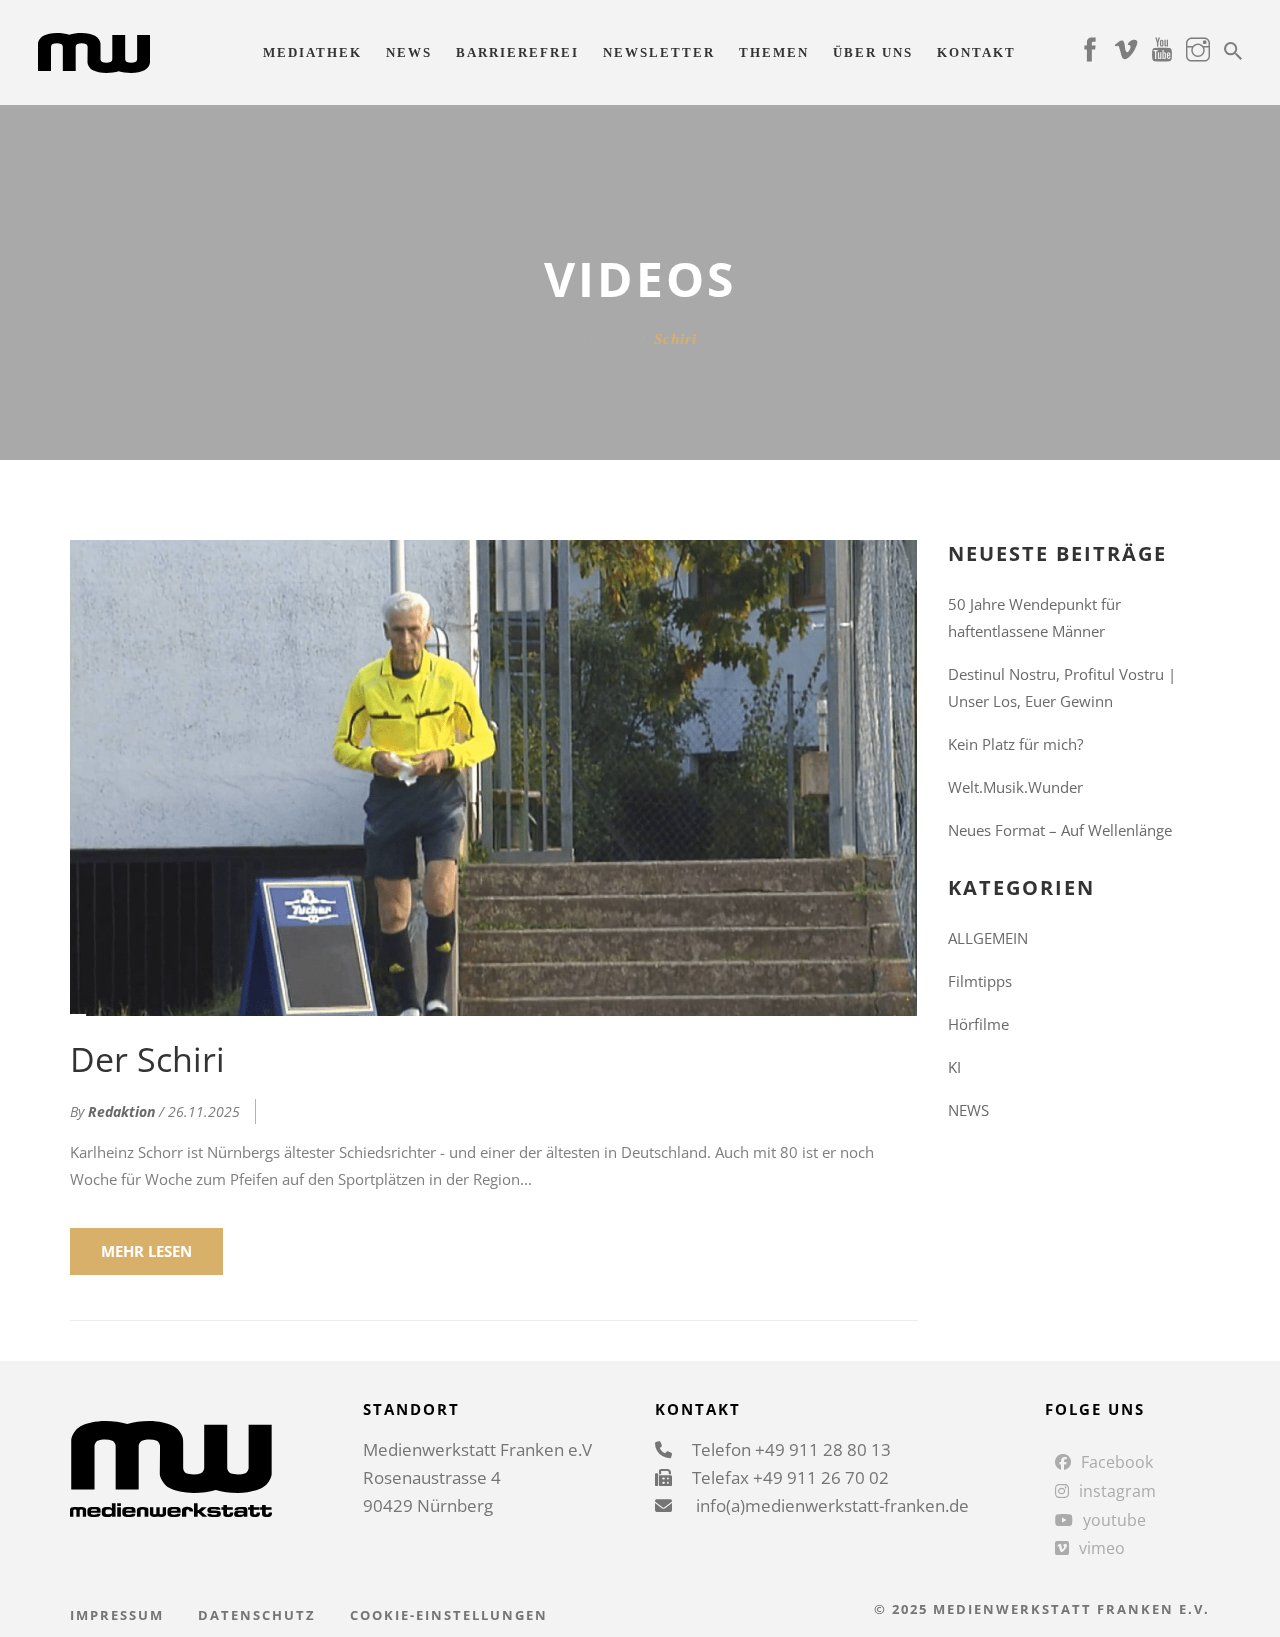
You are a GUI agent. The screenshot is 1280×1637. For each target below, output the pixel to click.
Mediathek (312, 52)
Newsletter (659, 52)
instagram (1117, 1491)
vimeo (1102, 1548)
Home (603, 339)
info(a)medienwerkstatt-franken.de (830, 1505)
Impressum (117, 1615)
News (409, 52)
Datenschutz (257, 1615)
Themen (774, 52)
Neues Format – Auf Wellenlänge (1060, 830)
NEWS (968, 1110)
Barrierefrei (517, 52)
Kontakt (976, 52)
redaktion (121, 1111)
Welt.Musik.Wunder (1015, 787)
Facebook (1117, 1462)
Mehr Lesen (146, 1251)
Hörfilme (978, 1024)
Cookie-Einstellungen (449, 1615)
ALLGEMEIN (988, 938)
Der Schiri (147, 1059)
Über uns (873, 52)
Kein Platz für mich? (1015, 744)
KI (954, 1067)
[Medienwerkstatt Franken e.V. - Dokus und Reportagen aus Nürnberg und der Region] (93, 51)
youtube (1114, 1520)
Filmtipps (980, 981)
